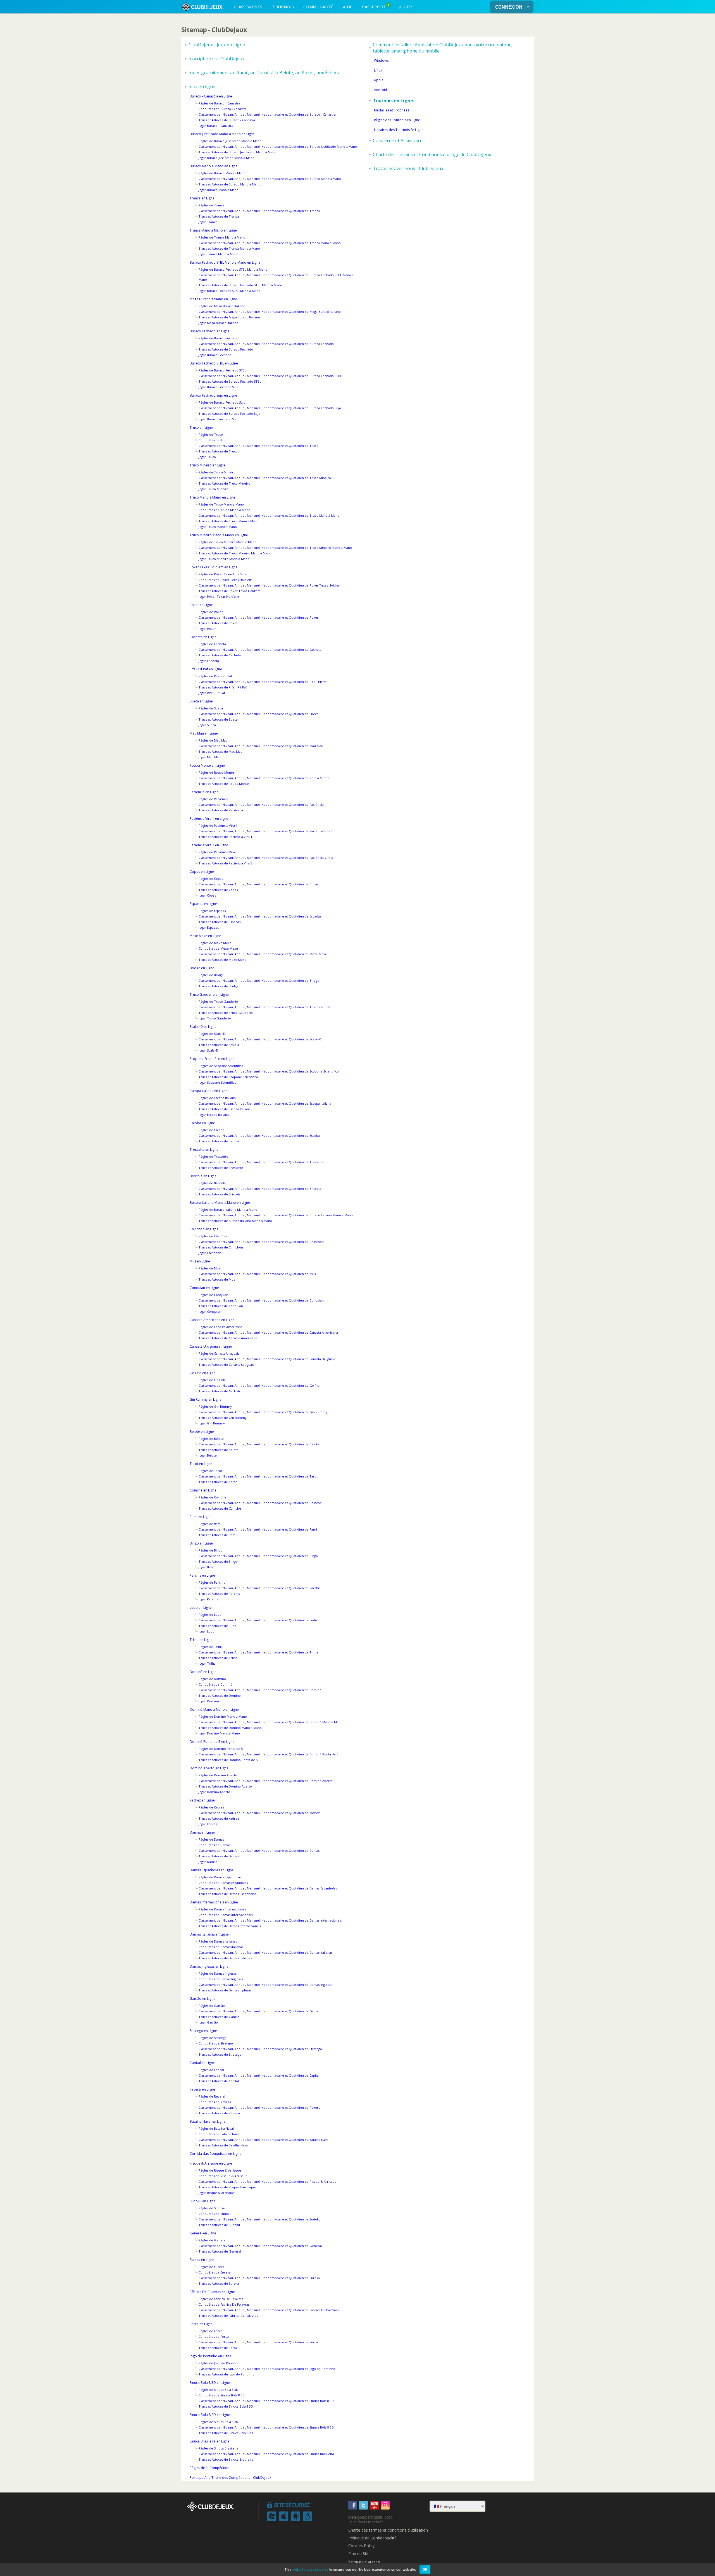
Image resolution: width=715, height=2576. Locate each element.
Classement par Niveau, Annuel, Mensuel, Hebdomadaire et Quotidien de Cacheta (260, 650)
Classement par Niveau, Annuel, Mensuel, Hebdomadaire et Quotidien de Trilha (258, 1652)
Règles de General (212, 2240)
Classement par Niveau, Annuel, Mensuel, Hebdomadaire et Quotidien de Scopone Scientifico (269, 1071)
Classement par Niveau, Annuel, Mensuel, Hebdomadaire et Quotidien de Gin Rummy (263, 1412)
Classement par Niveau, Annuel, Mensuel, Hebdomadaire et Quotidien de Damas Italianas (265, 1952)
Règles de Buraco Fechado (218, 338)
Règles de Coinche (212, 1497)
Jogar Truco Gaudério (215, 1018)
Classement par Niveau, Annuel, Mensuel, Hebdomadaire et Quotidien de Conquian (261, 1300)
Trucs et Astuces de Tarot (218, 1482)
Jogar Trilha (207, 1663)
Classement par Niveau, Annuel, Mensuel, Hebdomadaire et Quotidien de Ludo (258, 1620)
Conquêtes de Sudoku (215, 2214)
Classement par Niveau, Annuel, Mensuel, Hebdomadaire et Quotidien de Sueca (258, 714)
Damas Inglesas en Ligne (209, 1966)
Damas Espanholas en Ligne (212, 1870)
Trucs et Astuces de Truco (218, 451)
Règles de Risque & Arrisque (220, 2170)
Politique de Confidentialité (372, 2538)
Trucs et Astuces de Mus (217, 1279)
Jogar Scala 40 (209, 1050)
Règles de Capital (211, 2070)
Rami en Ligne (201, 1517)
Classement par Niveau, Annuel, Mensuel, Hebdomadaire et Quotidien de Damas (259, 1851)
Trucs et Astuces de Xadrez (219, 1818)
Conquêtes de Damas (214, 1845)
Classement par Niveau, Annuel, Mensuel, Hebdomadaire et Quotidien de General (260, 2246)
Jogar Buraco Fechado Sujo (219, 419)
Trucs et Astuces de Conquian (221, 1306)
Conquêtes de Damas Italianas (221, 1947)
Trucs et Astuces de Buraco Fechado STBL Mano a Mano (240, 285)
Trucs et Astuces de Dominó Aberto (225, 1786)
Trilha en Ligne (201, 1640)
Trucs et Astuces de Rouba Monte (224, 784)
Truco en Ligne (201, 427)
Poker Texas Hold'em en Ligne (214, 567)
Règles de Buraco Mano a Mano (222, 173)
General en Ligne (203, 2233)
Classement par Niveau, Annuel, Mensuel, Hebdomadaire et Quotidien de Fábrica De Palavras (269, 2310)
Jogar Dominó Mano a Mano (219, 1733)
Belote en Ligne (202, 1432)
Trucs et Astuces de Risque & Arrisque (227, 2187)
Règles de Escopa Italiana (217, 1098)
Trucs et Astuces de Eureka (219, 2283)
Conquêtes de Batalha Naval (219, 2134)
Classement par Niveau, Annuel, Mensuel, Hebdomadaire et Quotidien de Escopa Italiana (265, 1103)
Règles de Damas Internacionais (222, 1909)
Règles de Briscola (212, 1183)
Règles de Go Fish (212, 1380)
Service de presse (364, 2561)
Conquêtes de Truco (214, 440)
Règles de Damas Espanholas (220, 1877)
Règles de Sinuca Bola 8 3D (218, 2390)
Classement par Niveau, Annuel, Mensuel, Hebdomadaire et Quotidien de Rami (258, 1529)
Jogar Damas (208, 1862)
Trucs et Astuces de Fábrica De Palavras (228, 2316)
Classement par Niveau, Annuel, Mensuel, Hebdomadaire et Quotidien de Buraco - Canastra (267, 114)
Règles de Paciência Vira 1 (218, 825)
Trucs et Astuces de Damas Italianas (225, 1958)
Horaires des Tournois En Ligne (399, 130)
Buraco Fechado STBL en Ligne (214, 363)
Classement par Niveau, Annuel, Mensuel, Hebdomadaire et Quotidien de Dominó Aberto (266, 1781)
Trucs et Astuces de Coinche (220, 1508)
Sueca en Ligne (201, 701)
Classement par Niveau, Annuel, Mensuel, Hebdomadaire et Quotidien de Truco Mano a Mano (269, 515)
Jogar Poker (207, 629)
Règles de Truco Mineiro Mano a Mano (227, 542)
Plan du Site (359, 2554)
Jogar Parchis (208, 1599)
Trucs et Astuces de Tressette (221, 1168)
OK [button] (425, 2569)
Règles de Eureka (211, 2267)
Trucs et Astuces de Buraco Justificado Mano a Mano (237, 152)
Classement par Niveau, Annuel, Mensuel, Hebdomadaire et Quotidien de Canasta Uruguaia (267, 1359)
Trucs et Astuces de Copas (218, 890)
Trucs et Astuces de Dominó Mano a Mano (230, 1728)
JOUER (406, 7)
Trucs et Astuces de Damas (219, 1856)
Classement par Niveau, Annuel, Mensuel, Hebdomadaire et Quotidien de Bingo (258, 1556)
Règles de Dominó (212, 1679)
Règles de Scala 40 (212, 1034)
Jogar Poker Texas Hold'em (219, 596)
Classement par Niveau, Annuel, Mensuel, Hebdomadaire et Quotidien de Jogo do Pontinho (267, 2369)
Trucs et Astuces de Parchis (219, 1594)
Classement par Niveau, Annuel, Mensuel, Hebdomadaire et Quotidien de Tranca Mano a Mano (270, 243)
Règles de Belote (211, 1439)
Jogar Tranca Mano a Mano (218, 254)
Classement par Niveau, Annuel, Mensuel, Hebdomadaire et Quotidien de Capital (259, 2075)
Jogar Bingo (207, 1567)
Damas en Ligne (202, 1832)
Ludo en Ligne (201, 1608)
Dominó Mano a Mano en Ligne (214, 1709)
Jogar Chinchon (210, 1253)
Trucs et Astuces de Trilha (218, 1658)
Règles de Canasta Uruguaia (219, 1353)
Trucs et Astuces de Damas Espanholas (227, 1894)
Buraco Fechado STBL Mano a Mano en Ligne (225, 262)
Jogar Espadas (209, 927)
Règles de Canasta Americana (221, 1327)
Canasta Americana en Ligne (212, 1320)
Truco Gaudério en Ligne (209, 994)
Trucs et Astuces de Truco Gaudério (226, 1013)
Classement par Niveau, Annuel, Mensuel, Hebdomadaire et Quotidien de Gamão (259, 2011)
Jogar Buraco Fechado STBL (219, 387)
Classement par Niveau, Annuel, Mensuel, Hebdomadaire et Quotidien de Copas (258, 884)
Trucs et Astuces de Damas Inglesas (225, 1990)
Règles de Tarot (210, 1471)
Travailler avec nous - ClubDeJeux (408, 168)
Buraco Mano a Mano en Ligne (214, 166)
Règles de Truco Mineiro (217, 472)
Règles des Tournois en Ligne (397, 120)
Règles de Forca (210, 2331)
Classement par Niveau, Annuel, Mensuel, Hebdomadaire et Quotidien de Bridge (259, 980)
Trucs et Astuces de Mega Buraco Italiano (229, 317)
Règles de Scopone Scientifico (221, 1066)
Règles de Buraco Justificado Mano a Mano (230, 141)
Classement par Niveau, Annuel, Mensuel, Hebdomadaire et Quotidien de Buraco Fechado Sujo (270, 408)
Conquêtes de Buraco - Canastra (223, 109)
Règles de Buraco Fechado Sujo (222, 402)
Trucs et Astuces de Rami (217, 1535)
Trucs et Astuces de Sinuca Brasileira (226, 2459)
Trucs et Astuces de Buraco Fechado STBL (230, 381)
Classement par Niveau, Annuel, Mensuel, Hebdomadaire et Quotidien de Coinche (260, 1503)
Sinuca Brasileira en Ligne (210, 2441)
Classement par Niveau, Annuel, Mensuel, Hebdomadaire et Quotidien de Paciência (261, 805)
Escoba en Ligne (202, 1123)
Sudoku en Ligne (202, 2201)
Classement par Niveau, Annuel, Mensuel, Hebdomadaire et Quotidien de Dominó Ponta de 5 (268, 1754)
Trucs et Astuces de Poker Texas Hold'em (230, 591)
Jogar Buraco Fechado (215, 355)
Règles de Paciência (213, 799)
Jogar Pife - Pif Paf (212, 693)
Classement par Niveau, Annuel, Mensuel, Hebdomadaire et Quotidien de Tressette (261, 1162)
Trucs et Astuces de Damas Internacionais (230, 1926)
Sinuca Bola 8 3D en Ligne (210, 2383)
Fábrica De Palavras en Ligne (212, 2292)
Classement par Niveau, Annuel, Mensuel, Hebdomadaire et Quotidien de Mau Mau (261, 746)
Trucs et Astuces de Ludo (217, 1626)
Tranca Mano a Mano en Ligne (213, 230)
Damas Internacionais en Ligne (214, 1902)
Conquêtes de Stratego (216, 2043)
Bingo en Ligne (201, 1543)
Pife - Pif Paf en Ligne (206, 669)
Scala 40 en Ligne (203, 1027)
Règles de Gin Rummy (215, 1406)
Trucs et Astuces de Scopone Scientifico (228, 1077)
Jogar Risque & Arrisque (216, 2193)
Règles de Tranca (211, 205)
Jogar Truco (207, 457)
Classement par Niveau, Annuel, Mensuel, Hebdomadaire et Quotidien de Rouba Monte (264, 778)
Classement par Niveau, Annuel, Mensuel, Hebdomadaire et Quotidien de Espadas (260, 916)
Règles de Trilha (211, 1647)
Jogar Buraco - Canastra (216, 126)
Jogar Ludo (207, 1631)
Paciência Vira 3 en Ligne (209, 845)
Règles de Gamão (212, 2006)
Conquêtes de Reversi (215, 2102)
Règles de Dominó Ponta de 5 (221, 1749)
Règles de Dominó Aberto (218, 1775)
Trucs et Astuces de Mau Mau (221, 751)
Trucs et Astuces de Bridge (219, 986)
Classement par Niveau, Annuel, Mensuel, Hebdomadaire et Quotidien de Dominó (260, 1690)
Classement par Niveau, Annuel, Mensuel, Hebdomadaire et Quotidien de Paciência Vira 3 (266, 858)
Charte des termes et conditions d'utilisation (388, 2530)
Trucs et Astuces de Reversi (219, 2113)
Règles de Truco (211, 434)
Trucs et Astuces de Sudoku (219, 2225)
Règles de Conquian (213, 1295)
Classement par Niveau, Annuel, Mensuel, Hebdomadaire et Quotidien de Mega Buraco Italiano (270, 312)
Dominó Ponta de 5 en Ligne (212, 1742)
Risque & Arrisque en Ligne (211, 2163)
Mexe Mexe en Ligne (205, 936)
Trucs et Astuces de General (220, 2251)
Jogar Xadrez (208, 1824)
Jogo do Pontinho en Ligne (210, 2356)
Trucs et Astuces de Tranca (219, 216)
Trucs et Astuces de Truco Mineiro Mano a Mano (235, 553)
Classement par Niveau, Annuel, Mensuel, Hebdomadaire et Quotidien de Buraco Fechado (266, 344)
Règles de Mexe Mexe (215, 943)
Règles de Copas (211, 879)
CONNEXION (509, 7)
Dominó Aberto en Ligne (209, 1768)
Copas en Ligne (202, 872)
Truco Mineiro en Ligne (208, 465)
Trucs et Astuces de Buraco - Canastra (227, 120)
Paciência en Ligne (204, 792)
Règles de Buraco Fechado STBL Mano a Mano (233, 269)
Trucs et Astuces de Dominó (220, 1696)
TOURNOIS (283, 7)
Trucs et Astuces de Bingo (218, 1561)
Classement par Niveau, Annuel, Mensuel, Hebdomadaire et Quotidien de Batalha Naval (264, 2140)
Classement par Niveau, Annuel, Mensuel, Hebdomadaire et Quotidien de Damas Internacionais (270, 1920)
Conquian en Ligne (204, 1288)
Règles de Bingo (210, 1550)
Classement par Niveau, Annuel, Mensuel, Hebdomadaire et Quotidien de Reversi (260, 2107)
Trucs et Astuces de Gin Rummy (223, 1418)
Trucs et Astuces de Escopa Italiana (225, 1109)
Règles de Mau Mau (213, 740)
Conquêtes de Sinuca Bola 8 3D (222, 2395)
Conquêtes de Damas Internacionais (226, 1915)
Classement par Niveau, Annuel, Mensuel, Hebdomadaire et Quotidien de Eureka (259, 2278)
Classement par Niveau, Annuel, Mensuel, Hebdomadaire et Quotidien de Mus (257, 1274)
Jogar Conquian (210, 1311)
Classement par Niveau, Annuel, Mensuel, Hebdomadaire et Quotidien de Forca (258, 2342)
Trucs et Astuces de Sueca (218, 719)
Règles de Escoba (211, 1130)
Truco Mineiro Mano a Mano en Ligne (219, 535)
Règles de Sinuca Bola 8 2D (218, 2422)
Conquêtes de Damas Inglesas (221, 1979)
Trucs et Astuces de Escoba (219, 1141)
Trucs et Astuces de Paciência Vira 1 (225, 837)
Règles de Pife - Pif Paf (215, 676)
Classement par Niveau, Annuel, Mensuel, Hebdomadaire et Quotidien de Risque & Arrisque (268, 2181)
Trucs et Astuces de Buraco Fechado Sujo (229, 414)
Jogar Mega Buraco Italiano (218, 323)
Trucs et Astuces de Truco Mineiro (224, 483)
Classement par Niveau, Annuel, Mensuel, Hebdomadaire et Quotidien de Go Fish (260, 1385)
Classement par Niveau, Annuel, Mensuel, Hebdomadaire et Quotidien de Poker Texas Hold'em (270, 585)
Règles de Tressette (213, 1156)
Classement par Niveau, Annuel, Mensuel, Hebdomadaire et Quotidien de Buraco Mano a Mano (270, 179)
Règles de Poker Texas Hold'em (222, 574)
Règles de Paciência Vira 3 (218, 852)
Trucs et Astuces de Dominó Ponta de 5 (228, 1760)
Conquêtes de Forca (214, 2336)
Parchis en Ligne (202, 1575)
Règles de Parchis (212, 1582)
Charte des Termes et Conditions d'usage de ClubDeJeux (432, 154)
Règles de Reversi (212, 2096)
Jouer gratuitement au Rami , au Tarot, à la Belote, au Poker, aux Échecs (264, 73)
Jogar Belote (208, 1455)
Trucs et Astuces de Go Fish (219, 1391)
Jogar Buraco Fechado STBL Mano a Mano (229, 291)
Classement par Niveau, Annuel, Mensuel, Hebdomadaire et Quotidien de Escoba (259, 1136)
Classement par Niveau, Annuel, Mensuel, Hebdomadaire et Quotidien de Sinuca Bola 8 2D (266, 2427)
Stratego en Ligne (203, 2031)
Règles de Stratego (213, 2038)
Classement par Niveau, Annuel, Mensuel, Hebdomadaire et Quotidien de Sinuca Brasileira (266, 2454)
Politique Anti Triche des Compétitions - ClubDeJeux (230, 2478)
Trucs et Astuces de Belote (219, 1450)
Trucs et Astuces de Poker (218, 623)
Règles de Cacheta (212, 644)
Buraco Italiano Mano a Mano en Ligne (220, 1203)
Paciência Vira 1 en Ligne (209, 818)
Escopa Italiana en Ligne (208, 1091)
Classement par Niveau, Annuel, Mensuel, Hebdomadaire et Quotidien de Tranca (259, 211)
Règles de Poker (211, 612)
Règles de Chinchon (213, 1236)
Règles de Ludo (210, 1615)
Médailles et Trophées (392, 110)
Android (381, 90)
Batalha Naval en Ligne (208, 2121)
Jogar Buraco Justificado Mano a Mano (227, 158)
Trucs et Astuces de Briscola (220, 1194)
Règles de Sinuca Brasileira (219, 2448)
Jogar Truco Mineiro (214, 489)
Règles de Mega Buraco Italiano (222, 306)
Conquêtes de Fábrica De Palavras (224, 2304)
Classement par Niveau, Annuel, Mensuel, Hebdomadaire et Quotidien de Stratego (260, 2049)
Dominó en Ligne (203, 1672)
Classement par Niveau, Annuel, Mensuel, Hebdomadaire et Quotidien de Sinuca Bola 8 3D (266, 2401)
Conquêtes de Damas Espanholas (223, 1883)
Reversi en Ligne (202, 2089)
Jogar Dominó (209, 1701)
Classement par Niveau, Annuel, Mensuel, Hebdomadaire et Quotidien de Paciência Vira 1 (266, 831)
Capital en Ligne (202, 2063)
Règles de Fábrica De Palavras (221, 2299)
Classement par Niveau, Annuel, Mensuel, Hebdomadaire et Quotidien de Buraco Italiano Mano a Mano (276, 1215)
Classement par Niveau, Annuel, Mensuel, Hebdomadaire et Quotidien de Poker (258, 617)
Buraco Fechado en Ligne (210, 331)
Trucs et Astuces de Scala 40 (220, 1045)
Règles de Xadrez (211, 1807)
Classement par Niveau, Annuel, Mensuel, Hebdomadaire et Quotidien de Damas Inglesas (265, 1985)
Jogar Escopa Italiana (214, 1115)
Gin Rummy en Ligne (206, 1399)
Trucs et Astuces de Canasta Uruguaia (227, 1365)
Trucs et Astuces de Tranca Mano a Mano (229, 248)
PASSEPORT (376, 6)
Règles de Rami (210, 1524)
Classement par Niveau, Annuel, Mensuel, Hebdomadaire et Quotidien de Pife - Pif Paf (263, 682)
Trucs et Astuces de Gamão (219, 2017)
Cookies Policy (361, 2546)
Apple (379, 80)
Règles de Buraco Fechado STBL (222, 370)
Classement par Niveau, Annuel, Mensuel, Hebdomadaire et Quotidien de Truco (258, 446)
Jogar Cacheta (209, 661)
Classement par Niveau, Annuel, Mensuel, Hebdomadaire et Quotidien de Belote (259, 1444)
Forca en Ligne (201, 2324)
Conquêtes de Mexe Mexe (218, 948)
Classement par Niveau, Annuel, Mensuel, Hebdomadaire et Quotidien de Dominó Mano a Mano (270, 1722)
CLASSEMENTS (248, 7)
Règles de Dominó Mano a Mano (223, 1716)
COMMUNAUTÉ (318, 7)
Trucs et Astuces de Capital (219, 2081)
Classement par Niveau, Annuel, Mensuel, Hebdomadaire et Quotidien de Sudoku (260, 2219)
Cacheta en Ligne (203, 637)
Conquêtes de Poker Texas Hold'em (225, 580)
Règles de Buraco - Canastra (219, 103)
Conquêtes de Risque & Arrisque (223, 2176)
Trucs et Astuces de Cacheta (220, 655)
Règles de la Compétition (209, 2468)
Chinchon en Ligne (204, 1229)
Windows (381, 60)
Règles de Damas (211, 1839)
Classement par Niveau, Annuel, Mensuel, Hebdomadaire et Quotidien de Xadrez (259, 1813)
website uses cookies (310, 2569)
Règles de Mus (209, 1268)
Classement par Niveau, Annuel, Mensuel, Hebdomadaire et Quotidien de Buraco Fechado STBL (270, 376)
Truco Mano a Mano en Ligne (212, 497)
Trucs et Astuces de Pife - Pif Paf (223, 687)
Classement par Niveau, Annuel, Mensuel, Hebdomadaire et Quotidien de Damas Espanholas (268, 1888)
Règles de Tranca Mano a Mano (222, 237)
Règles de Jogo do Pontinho (219, 2363)
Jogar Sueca (207, 725)
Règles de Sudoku (212, 2208)
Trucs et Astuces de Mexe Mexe (222, 960)
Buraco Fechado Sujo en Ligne (213, 395)
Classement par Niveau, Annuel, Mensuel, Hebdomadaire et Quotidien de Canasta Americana (268, 1332)
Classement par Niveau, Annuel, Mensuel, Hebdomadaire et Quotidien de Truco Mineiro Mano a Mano (275, 548)
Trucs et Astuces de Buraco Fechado (226, 349)
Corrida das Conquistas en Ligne (215, 2154)
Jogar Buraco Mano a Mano (219, 190)
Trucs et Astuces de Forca (218, 2348)
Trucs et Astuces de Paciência (221, 810)
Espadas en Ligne (203, 904)
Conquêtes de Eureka (215, 2272)
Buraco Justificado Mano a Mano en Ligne (222, 134)
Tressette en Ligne (204, 1149)
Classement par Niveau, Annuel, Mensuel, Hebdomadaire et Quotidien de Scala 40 (260, 1039)
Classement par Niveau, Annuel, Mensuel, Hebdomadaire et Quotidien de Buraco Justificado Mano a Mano (278, 146)
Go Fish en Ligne (202, 1373)
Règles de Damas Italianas (218, 1941)
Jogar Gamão (208, 2022)
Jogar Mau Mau (210, 757)
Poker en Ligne (201, 605)
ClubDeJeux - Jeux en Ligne (217, 45)
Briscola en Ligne (203, 1176)
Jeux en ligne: (202, 87)
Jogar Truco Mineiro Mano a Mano (224, 559)
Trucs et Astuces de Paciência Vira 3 (225, 863)
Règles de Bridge (211, 975)
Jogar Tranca (208, 222)
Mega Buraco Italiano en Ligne (213, 299)
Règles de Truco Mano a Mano (221, 504)
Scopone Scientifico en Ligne (212, 1059)
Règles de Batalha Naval (216, 2128)
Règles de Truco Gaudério (218, 1001)
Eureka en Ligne (202, 2260)
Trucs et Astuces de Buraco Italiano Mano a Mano (235, 1221)
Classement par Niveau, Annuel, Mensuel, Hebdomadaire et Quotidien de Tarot (258, 1476)
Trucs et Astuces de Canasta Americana (228, 1338)
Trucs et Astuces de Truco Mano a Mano (229, 521)
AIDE (348, 7)
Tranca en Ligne (202, 198)
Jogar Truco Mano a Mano (218, 527)
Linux (378, 70)
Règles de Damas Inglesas (218, 1973)
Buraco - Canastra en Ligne (211, 96)
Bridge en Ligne (202, 968)
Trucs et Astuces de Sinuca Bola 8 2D (226, 2433)
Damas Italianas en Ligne (209, 1934)
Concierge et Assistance (398, 140)
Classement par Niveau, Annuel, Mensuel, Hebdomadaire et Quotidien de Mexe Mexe (263, 954)
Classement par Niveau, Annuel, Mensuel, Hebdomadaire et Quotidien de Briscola (260, 1189)
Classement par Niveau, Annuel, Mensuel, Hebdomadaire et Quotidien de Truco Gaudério (266, 1007)
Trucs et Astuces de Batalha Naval (224, 2145)
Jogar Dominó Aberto (214, 1792)
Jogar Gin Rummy (212, 1423)
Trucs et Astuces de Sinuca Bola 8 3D (226, 2406)
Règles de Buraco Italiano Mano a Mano (228, 1210)
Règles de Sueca (211, 708)
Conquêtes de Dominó (215, 1684)
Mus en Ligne (200, 1261)
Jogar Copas (207, 895)
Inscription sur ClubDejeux (216, 59)
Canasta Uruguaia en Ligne (211, 1346)
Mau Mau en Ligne (204, 733)
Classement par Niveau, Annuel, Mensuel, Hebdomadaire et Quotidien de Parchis (259, 1588)
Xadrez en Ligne (202, 1800)
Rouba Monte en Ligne (207, 765)
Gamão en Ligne (202, 1999)
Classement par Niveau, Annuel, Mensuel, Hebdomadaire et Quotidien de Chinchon (261, 1242)
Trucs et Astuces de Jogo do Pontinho (227, 2374)
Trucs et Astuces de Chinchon (221, 1247)
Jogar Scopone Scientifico (217, 1082)
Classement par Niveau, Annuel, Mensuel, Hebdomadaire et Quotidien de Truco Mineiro (265, 478)
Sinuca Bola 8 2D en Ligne (210, 2415)
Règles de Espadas (212, 911)
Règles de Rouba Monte (216, 772)
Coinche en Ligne (203, 1490)
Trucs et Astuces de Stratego (220, 2054)
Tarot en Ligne (201, 1464)
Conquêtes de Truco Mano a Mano (224, 510)
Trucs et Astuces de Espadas (220, 922)
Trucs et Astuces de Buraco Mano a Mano (229, 184)
